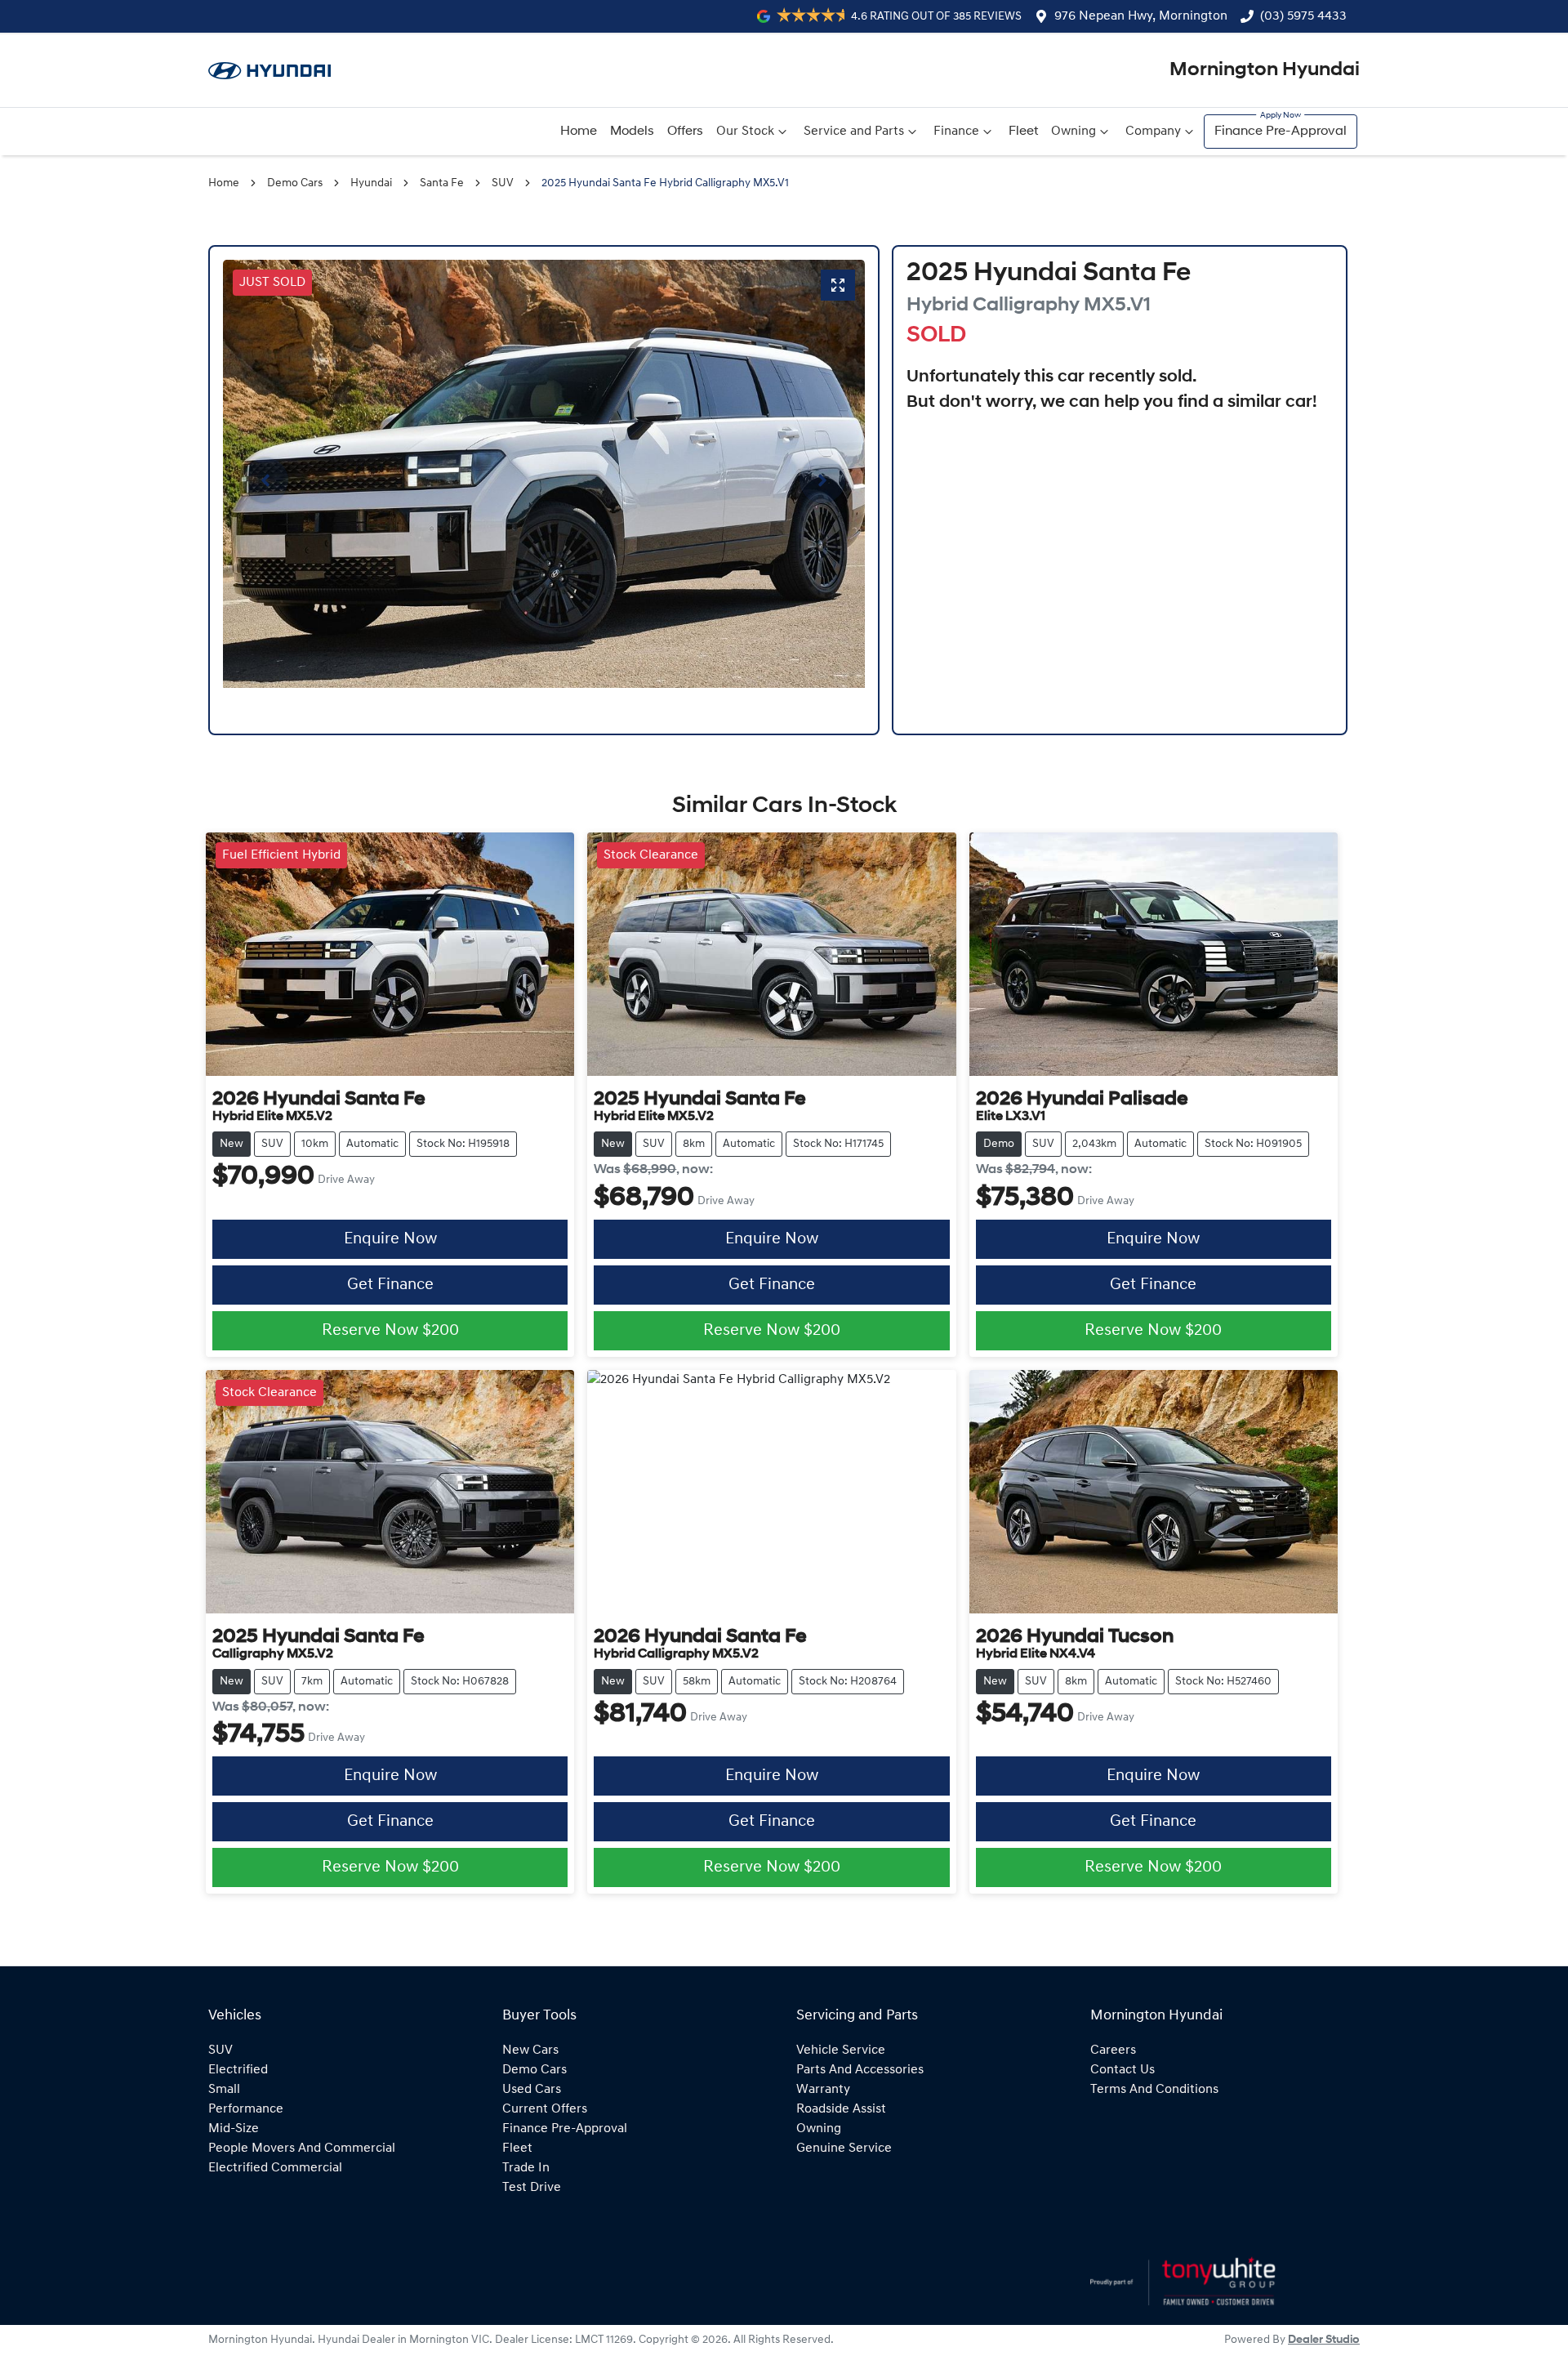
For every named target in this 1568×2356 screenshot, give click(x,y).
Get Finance (390, 1285)
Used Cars (532, 2090)
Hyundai (371, 183)
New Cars (530, 2050)
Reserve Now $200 (390, 1331)
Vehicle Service (841, 2050)
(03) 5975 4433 (1303, 16)
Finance (956, 132)
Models (632, 132)
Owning (1074, 132)
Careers (1113, 2050)
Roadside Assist (841, 2109)
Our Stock (745, 132)
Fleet (1023, 132)
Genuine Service (844, 2149)
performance (246, 2109)
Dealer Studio (1324, 2340)
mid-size (234, 2129)
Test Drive (532, 2188)
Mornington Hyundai (1265, 70)
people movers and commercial (302, 2149)
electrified (238, 2070)
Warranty (823, 2090)
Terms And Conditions (1154, 2090)
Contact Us (1123, 2070)
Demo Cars (295, 183)
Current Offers (545, 2109)
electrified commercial (275, 2168)
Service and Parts (854, 132)
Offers (685, 132)
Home (579, 132)
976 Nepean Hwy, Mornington (1141, 16)
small (224, 2090)
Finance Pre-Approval (1281, 132)
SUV (503, 183)
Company (1153, 132)
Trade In (526, 2168)
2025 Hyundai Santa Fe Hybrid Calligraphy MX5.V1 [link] (665, 183)
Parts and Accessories (860, 2070)
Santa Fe (442, 183)
